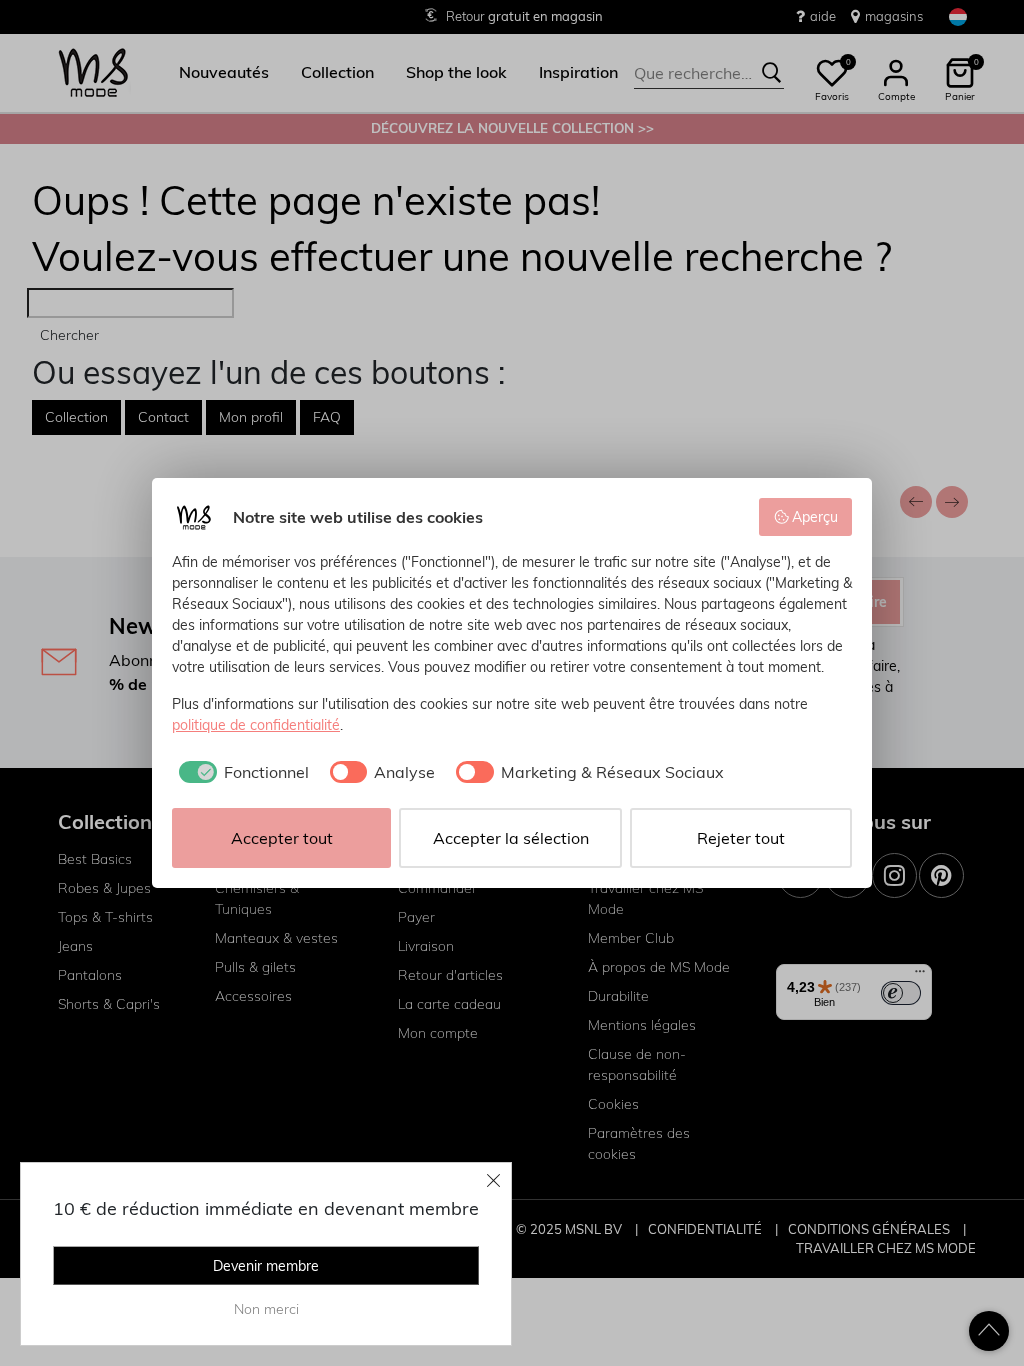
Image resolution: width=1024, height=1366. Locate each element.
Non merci (266, 1309)
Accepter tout (282, 838)
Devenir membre (266, 1266)
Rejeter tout (741, 838)
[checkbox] (240, 772)
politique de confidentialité (256, 725)
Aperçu (815, 517)
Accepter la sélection (511, 838)
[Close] (494, 1180)
